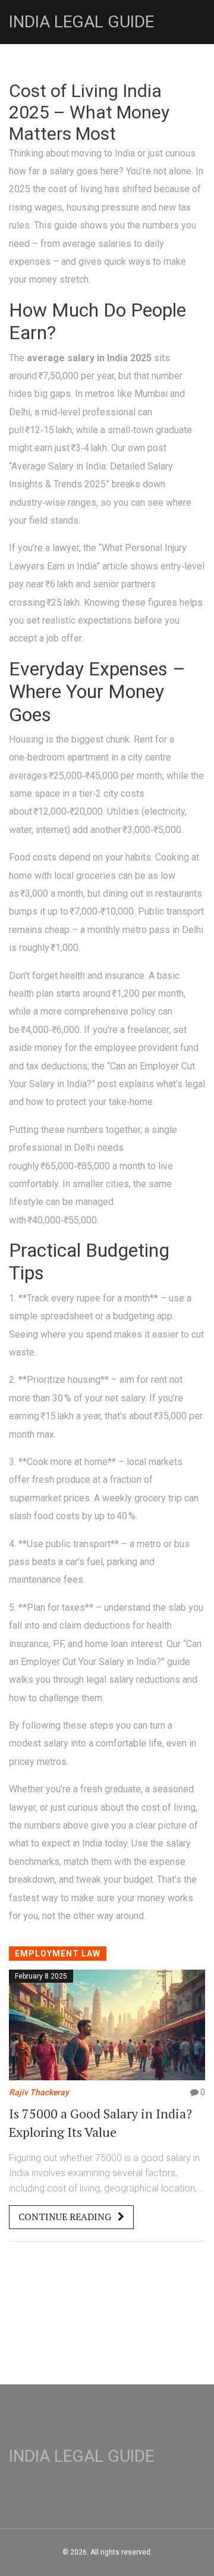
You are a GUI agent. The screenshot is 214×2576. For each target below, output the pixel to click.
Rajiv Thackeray (39, 2092)
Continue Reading (66, 2217)
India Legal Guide (81, 22)
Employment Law (58, 1954)
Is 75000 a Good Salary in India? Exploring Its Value (100, 2123)
